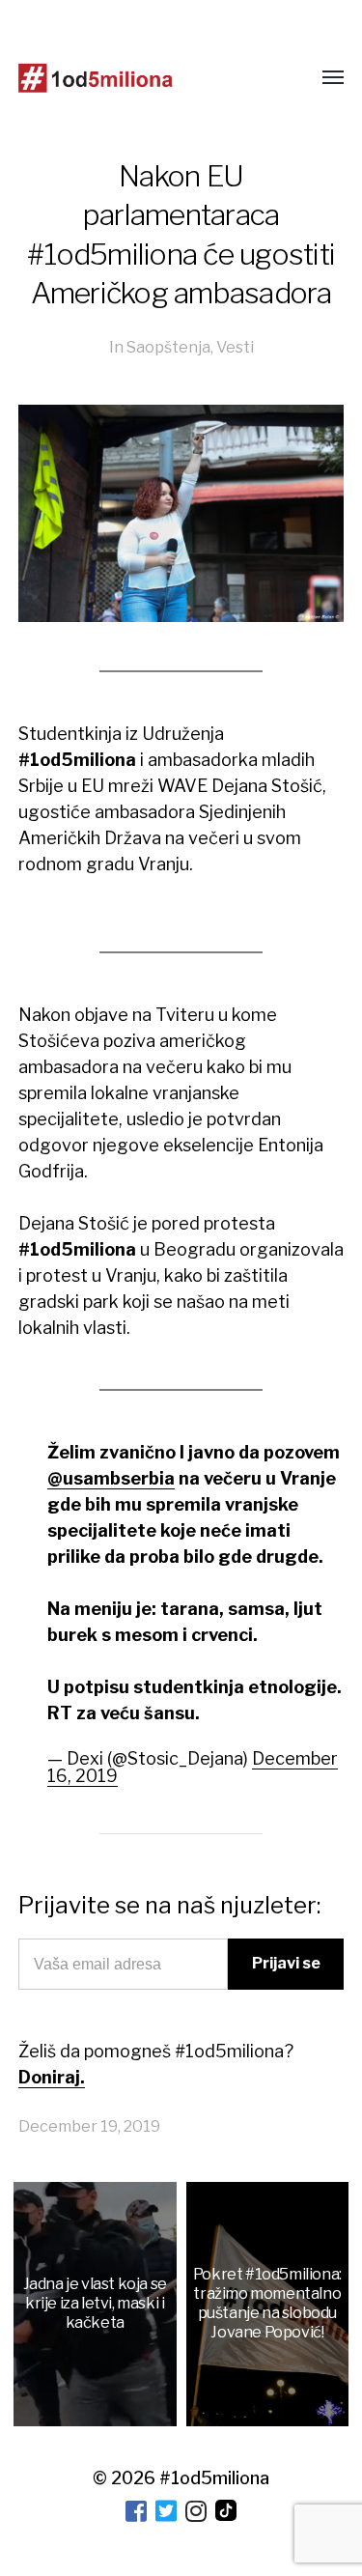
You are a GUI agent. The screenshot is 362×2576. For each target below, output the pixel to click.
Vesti (235, 347)
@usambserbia (111, 1478)
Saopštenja (168, 347)
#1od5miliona (214, 2478)
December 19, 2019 (89, 2126)
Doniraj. (52, 2077)
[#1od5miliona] (96, 78)
